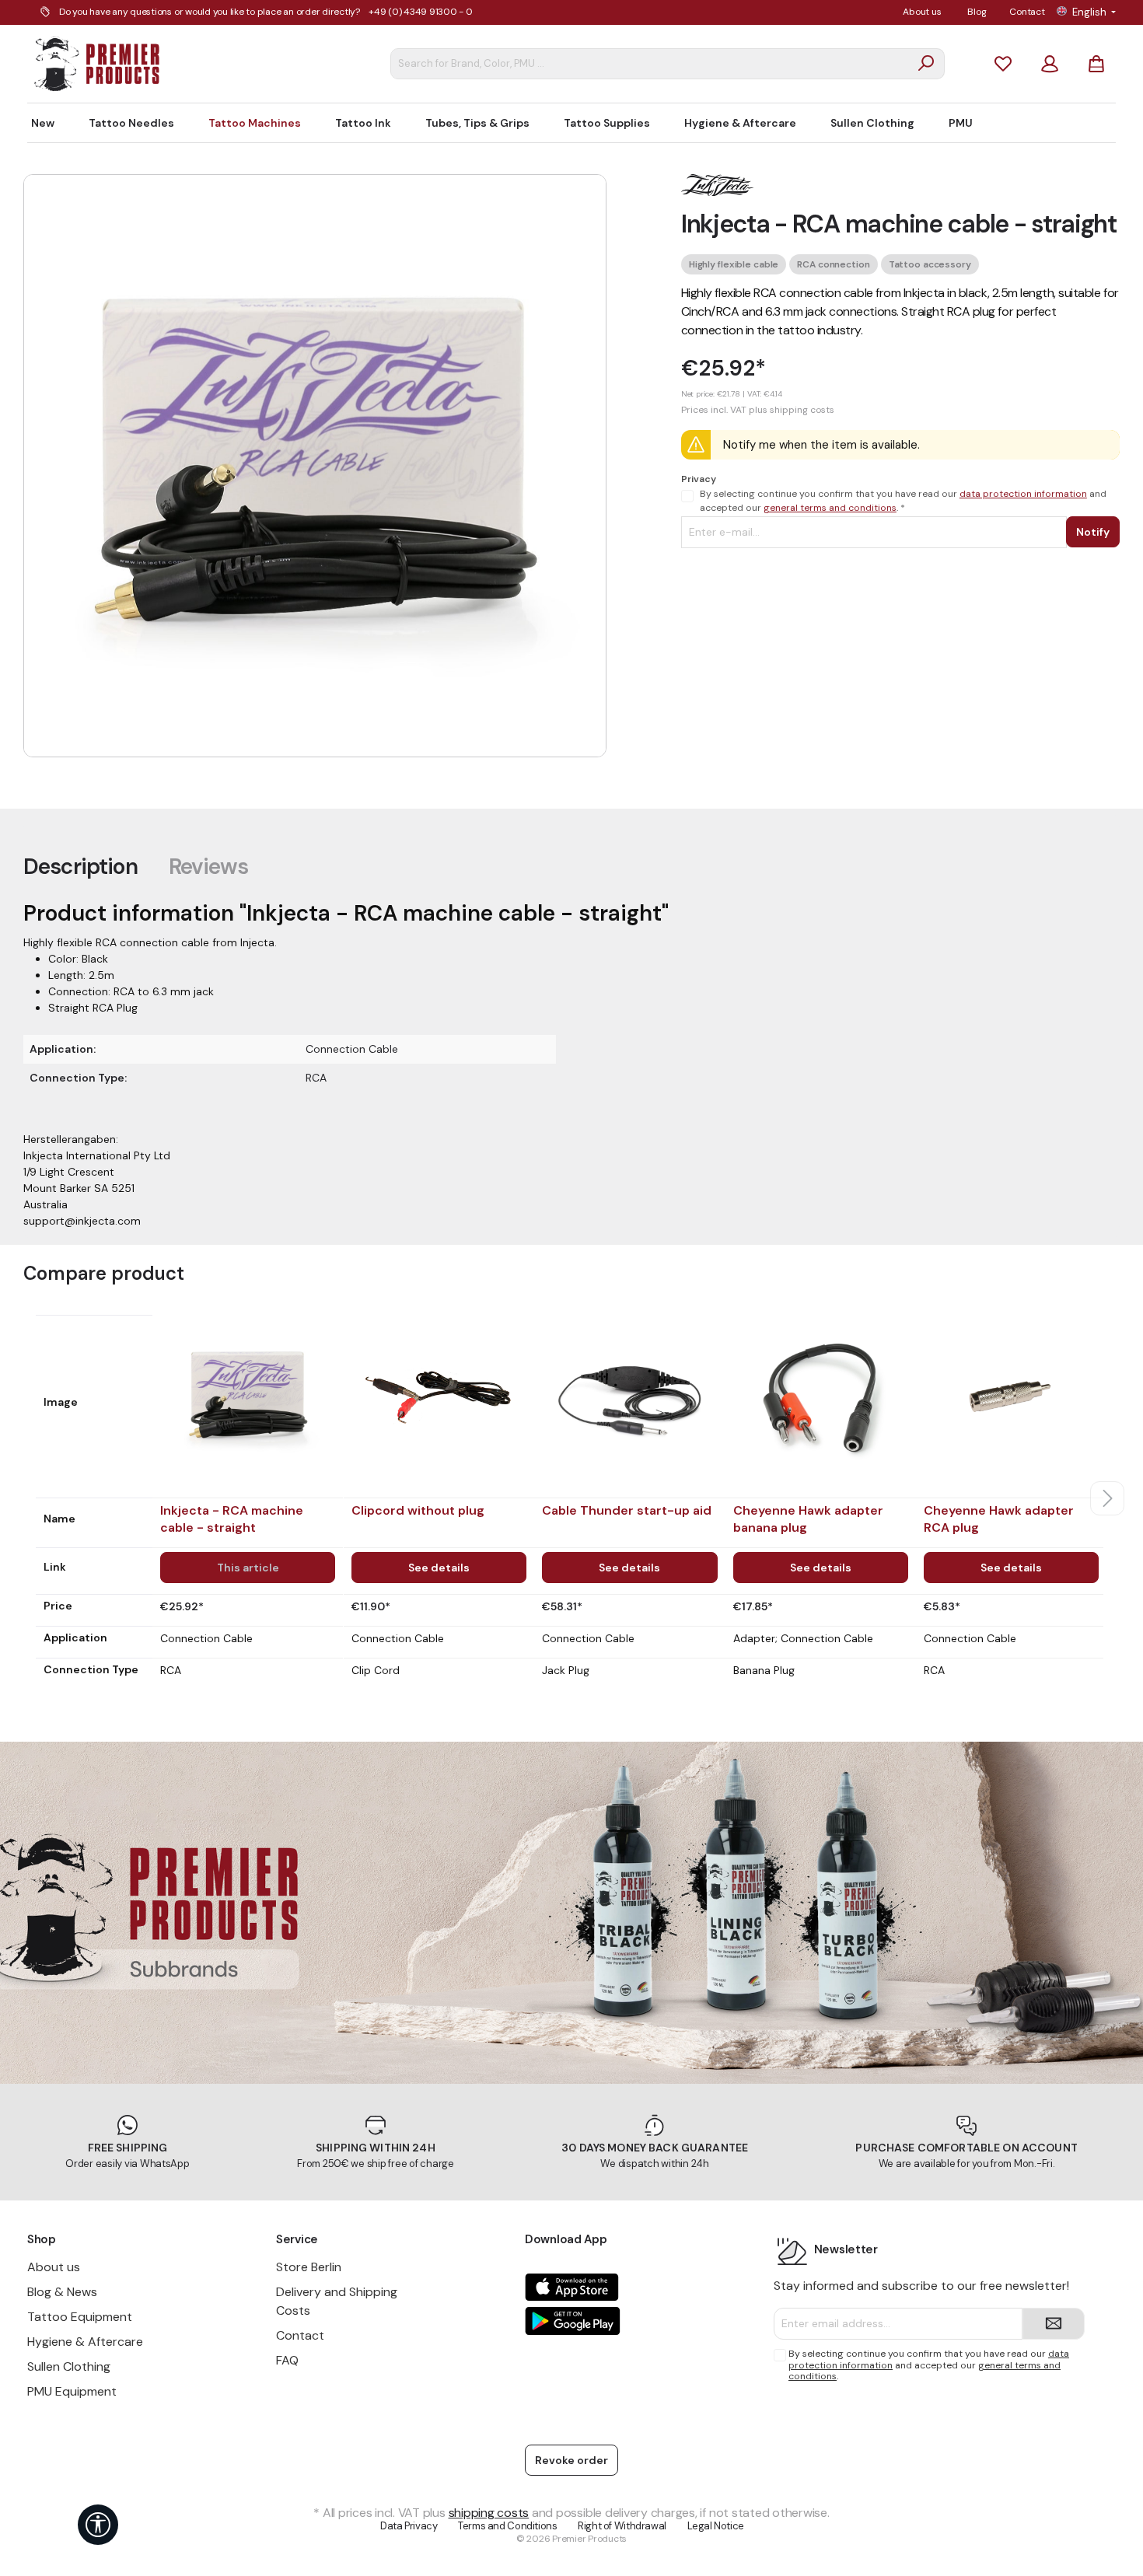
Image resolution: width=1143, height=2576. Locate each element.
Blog (977, 12)
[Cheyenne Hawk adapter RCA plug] (1011, 1396)
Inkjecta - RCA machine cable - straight (232, 1519)
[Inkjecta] (718, 184)
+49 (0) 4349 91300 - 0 (421, 12)
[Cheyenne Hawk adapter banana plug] (821, 1396)
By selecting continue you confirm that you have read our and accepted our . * (903, 501)
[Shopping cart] (1096, 63)
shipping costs (489, 2513)
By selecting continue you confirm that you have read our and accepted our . (929, 2365)
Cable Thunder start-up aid (627, 1510)
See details (439, 1568)
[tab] (80, 866)
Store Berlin (309, 2267)
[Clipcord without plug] (439, 1396)
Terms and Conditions (507, 2526)
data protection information (1023, 494)
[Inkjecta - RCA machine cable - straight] (248, 1396)
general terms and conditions (830, 508)
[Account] (1050, 63)
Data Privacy (409, 2526)
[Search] (926, 64)
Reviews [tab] (208, 867)
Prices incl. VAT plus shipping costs (758, 410)
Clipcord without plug (418, 1510)
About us (922, 12)
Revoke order (571, 2460)
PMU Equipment (72, 2391)
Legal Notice (716, 2526)
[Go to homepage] (97, 64)
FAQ (287, 2360)
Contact (1027, 12)
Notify (1093, 532)
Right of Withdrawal (622, 2526)
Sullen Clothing (69, 2366)
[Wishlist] (1003, 63)
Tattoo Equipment (80, 2317)
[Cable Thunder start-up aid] (629, 1396)
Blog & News (62, 2292)
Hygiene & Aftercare (85, 2342)
